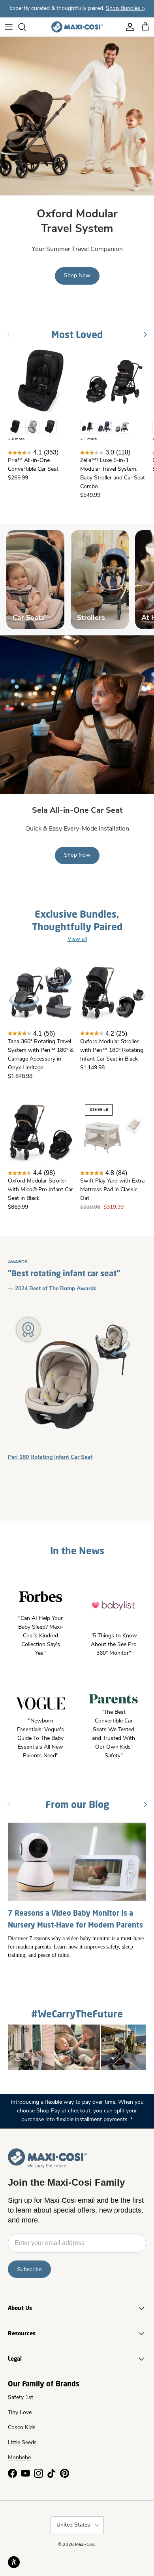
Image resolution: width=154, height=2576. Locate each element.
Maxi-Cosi (85, 2545)
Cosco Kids (22, 2428)
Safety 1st (21, 2398)
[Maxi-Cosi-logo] (77, 27)
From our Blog (77, 1804)
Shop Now (77, 276)
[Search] (26, 27)
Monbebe (19, 2458)
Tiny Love (20, 2413)
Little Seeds (22, 2443)
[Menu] (9, 27)
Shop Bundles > (125, 9)
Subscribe (29, 2269)
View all (77, 939)
